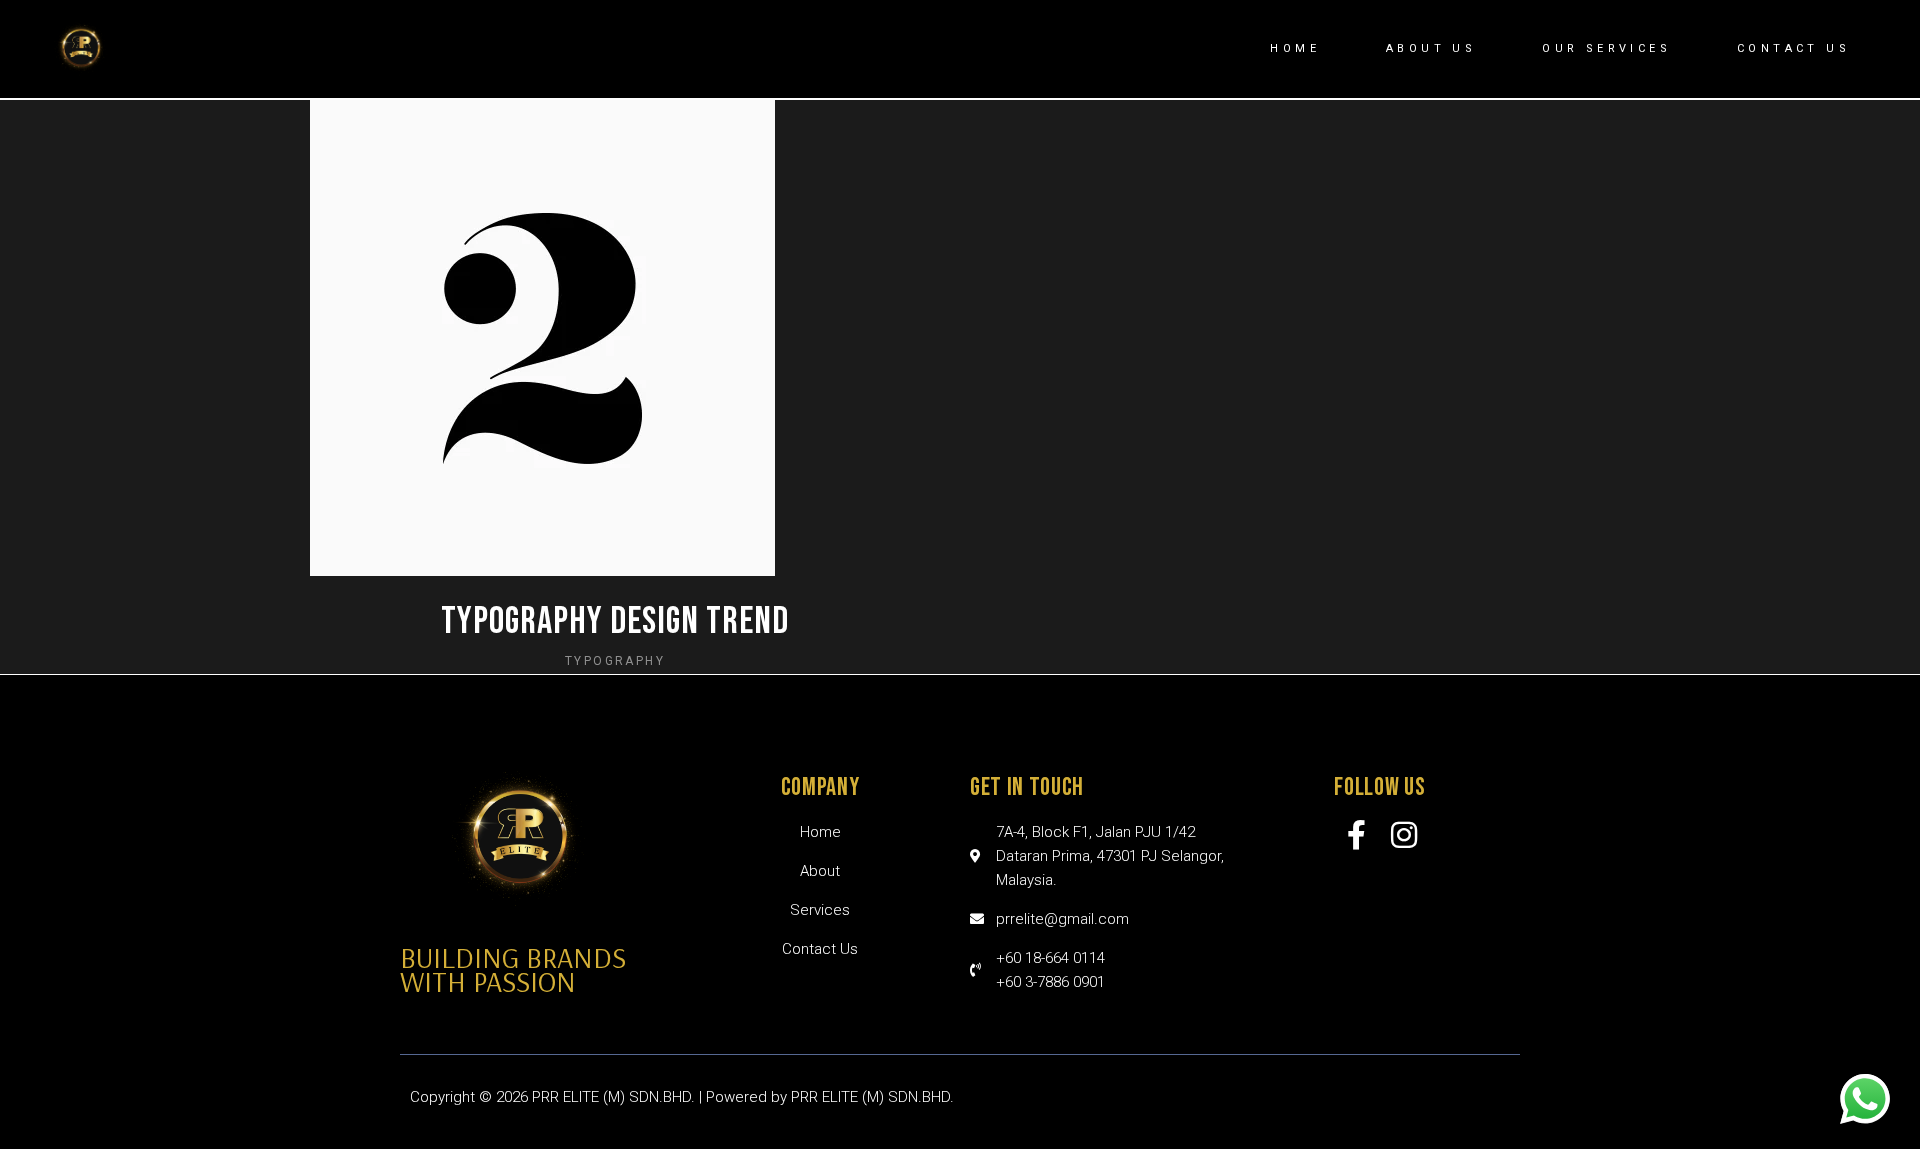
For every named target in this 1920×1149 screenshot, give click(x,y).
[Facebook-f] (1357, 835)
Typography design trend (615, 621)
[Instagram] (1404, 835)
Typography (615, 661)
